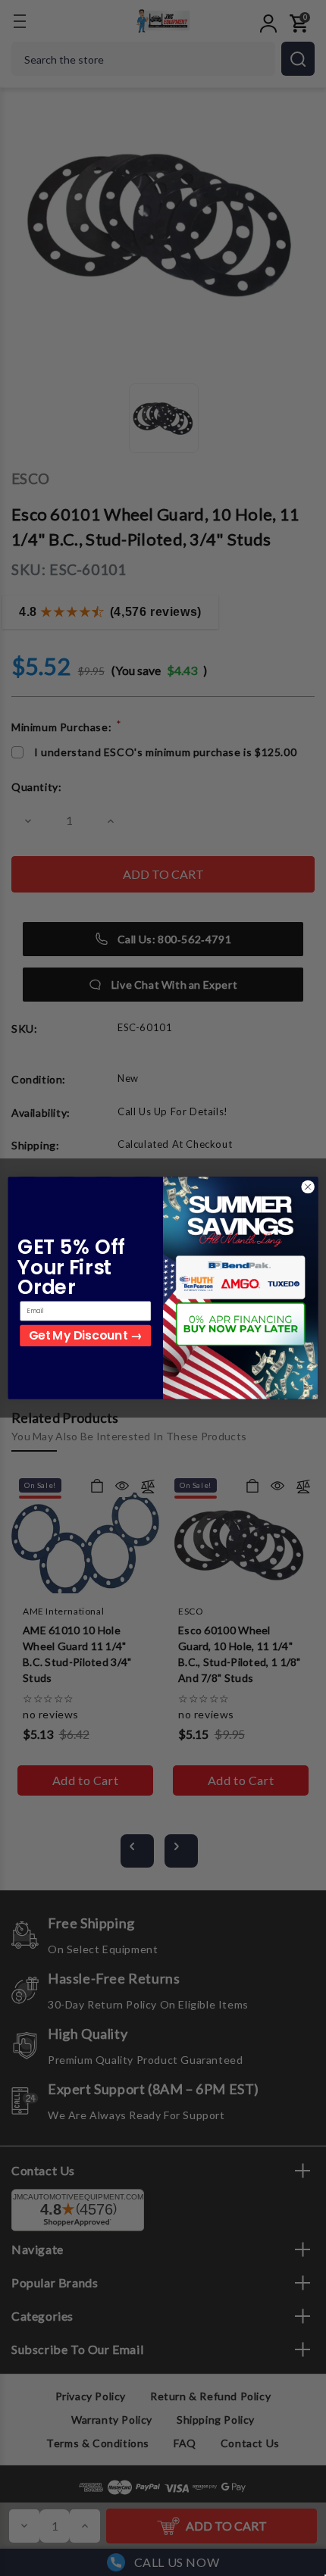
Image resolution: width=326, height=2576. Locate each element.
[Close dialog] (308, 1186)
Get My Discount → (85, 1335)
